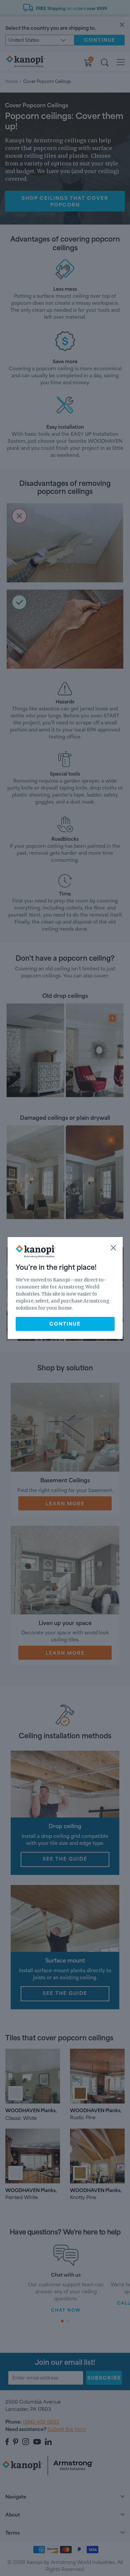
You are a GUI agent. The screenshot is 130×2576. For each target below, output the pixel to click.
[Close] (113, 1248)
